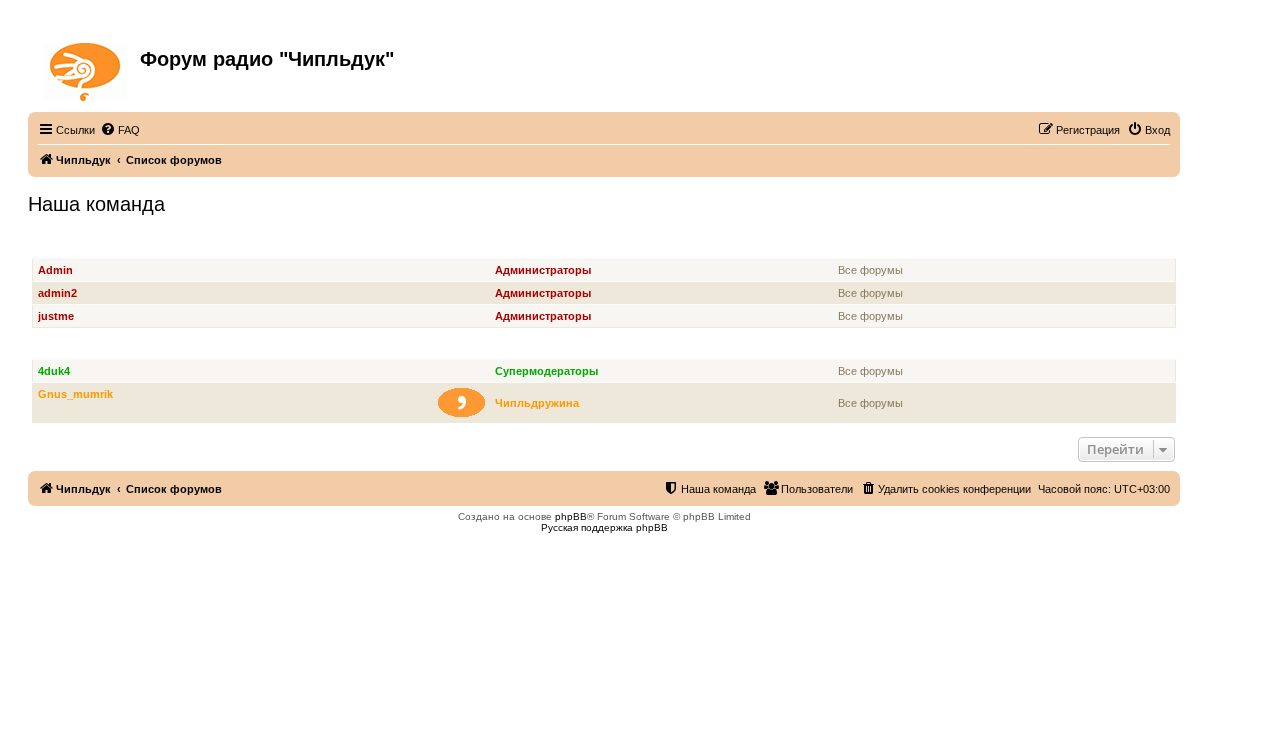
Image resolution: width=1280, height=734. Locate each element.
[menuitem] (120, 130)
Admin (55, 270)
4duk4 (54, 371)
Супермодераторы (89, 348)
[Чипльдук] (86, 68)
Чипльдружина (537, 403)
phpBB (571, 516)
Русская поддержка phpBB (604, 527)
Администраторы (85, 247)
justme (56, 316)
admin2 (57, 293)
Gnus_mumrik (75, 394)
